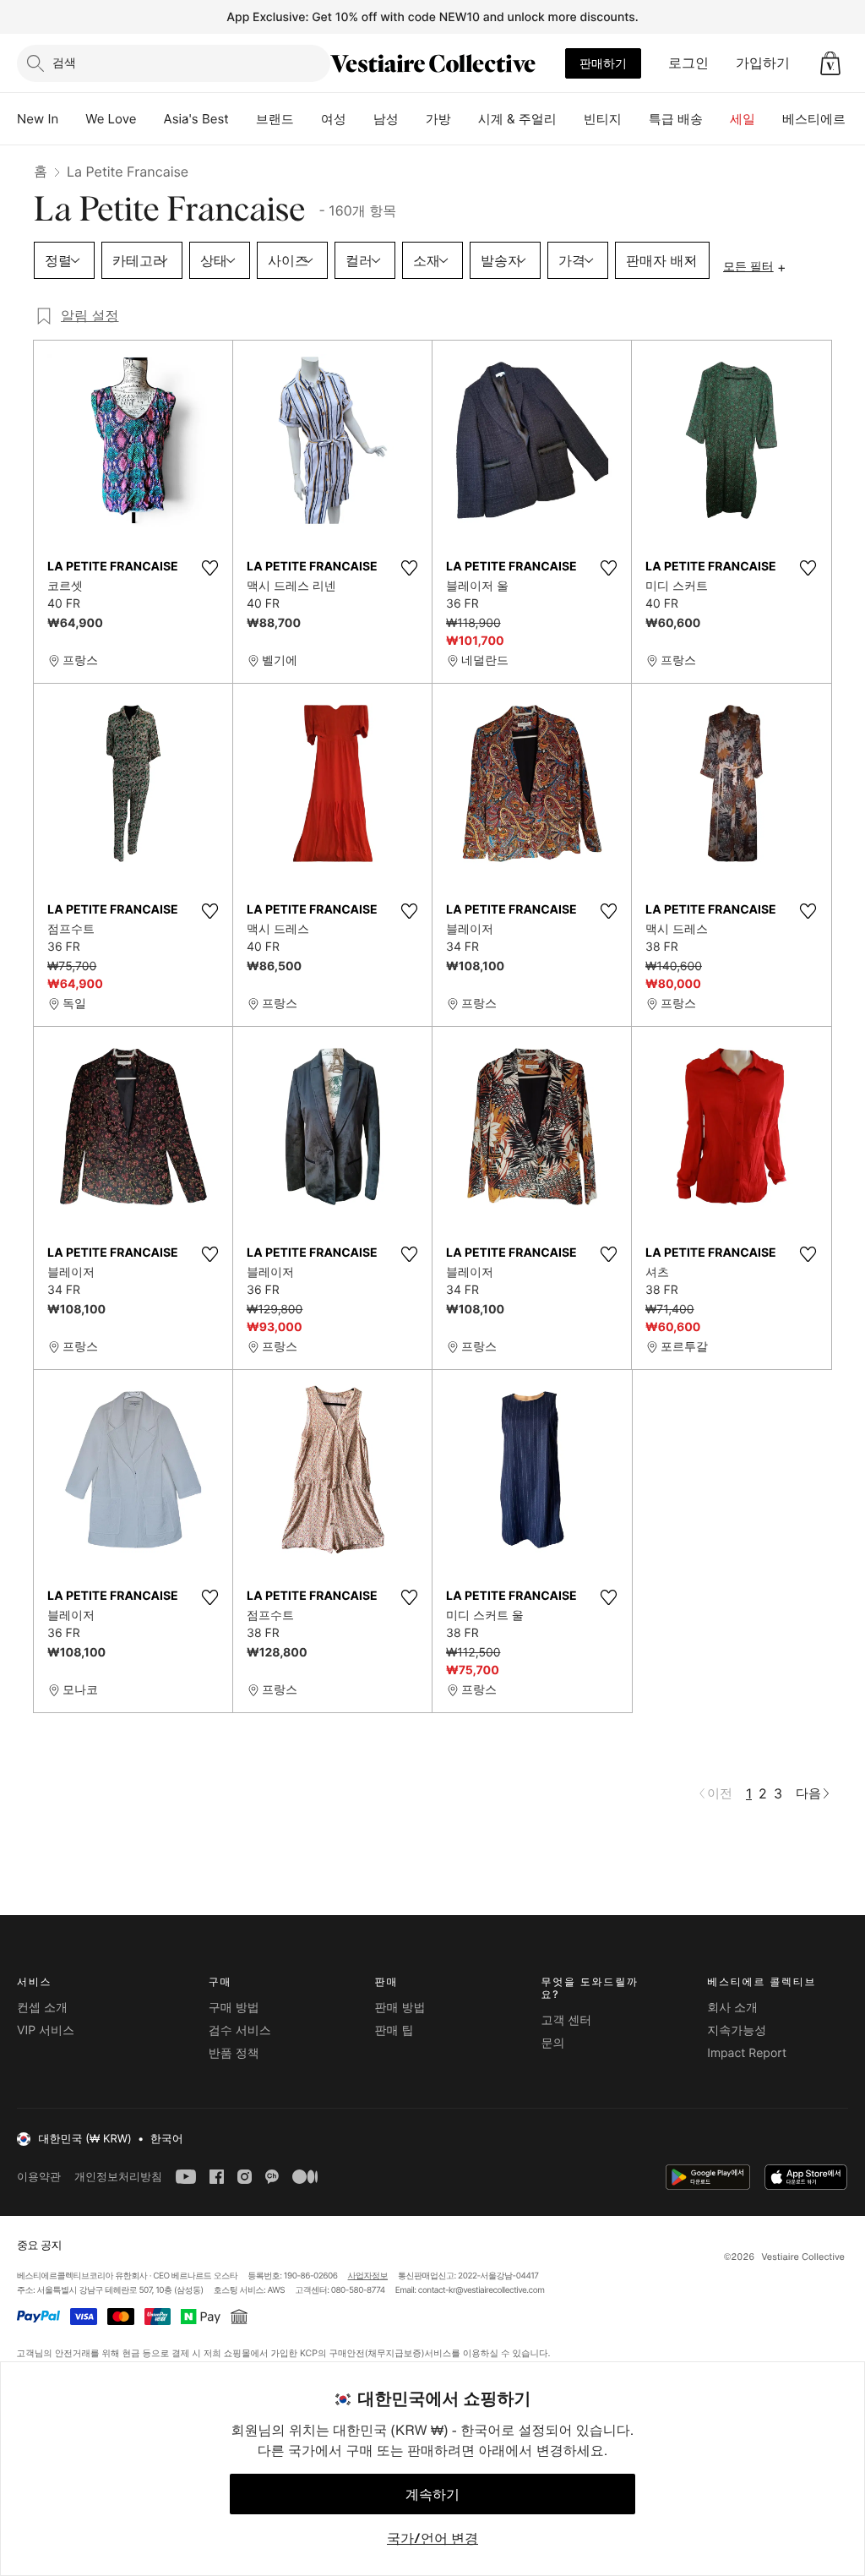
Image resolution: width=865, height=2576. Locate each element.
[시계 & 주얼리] (570, 119)
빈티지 (603, 119)
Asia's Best (196, 119)
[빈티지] (635, 119)
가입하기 (763, 63)
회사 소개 (732, 2008)
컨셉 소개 (42, 2008)
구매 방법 (234, 2008)
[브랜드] (307, 119)
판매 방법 (400, 2008)
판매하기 (603, 63)
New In (38, 119)
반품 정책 (234, 2053)
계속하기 (432, 2494)
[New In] (72, 119)
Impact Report (747, 2053)
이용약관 (39, 2177)
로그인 (688, 63)
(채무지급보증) (394, 2352)
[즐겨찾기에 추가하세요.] (209, 568)
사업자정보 (368, 2276)
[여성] (360, 119)
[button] (830, 63)
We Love (111, 119)
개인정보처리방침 (118, 2177)
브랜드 (275, 119)
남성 (386, 119)
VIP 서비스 (46, 2030)
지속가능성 (737, 2030)
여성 (334, 119)
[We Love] (150, 119)
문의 (552, 2043)
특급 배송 (676, 119)
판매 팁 (394, 2030)
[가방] (465, 119)
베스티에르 (814, 119)
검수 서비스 (240, 2030)
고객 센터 (566, 2020)
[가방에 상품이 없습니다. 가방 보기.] (830, 63)
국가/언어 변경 (432, 2538)
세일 (743, 119)
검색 (64, 62)
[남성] (412, 119)
